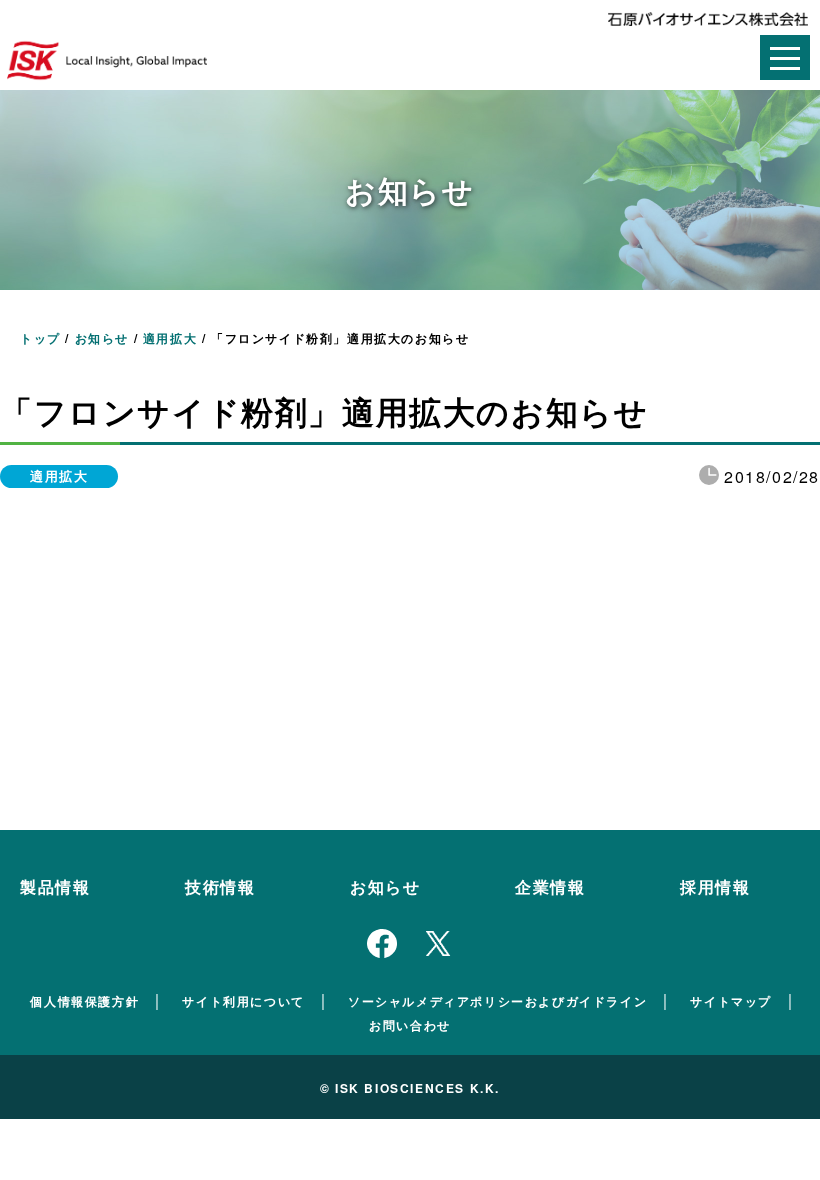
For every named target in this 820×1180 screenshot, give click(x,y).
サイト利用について (243, 1001)
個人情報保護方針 (84, 1001)
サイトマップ (731, 1001)
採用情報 (715, 886)
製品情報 (55, 886)
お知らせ (385, 886)
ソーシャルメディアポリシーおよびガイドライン (497, 1001)
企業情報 (550, 886)
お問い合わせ (410, 1025)
